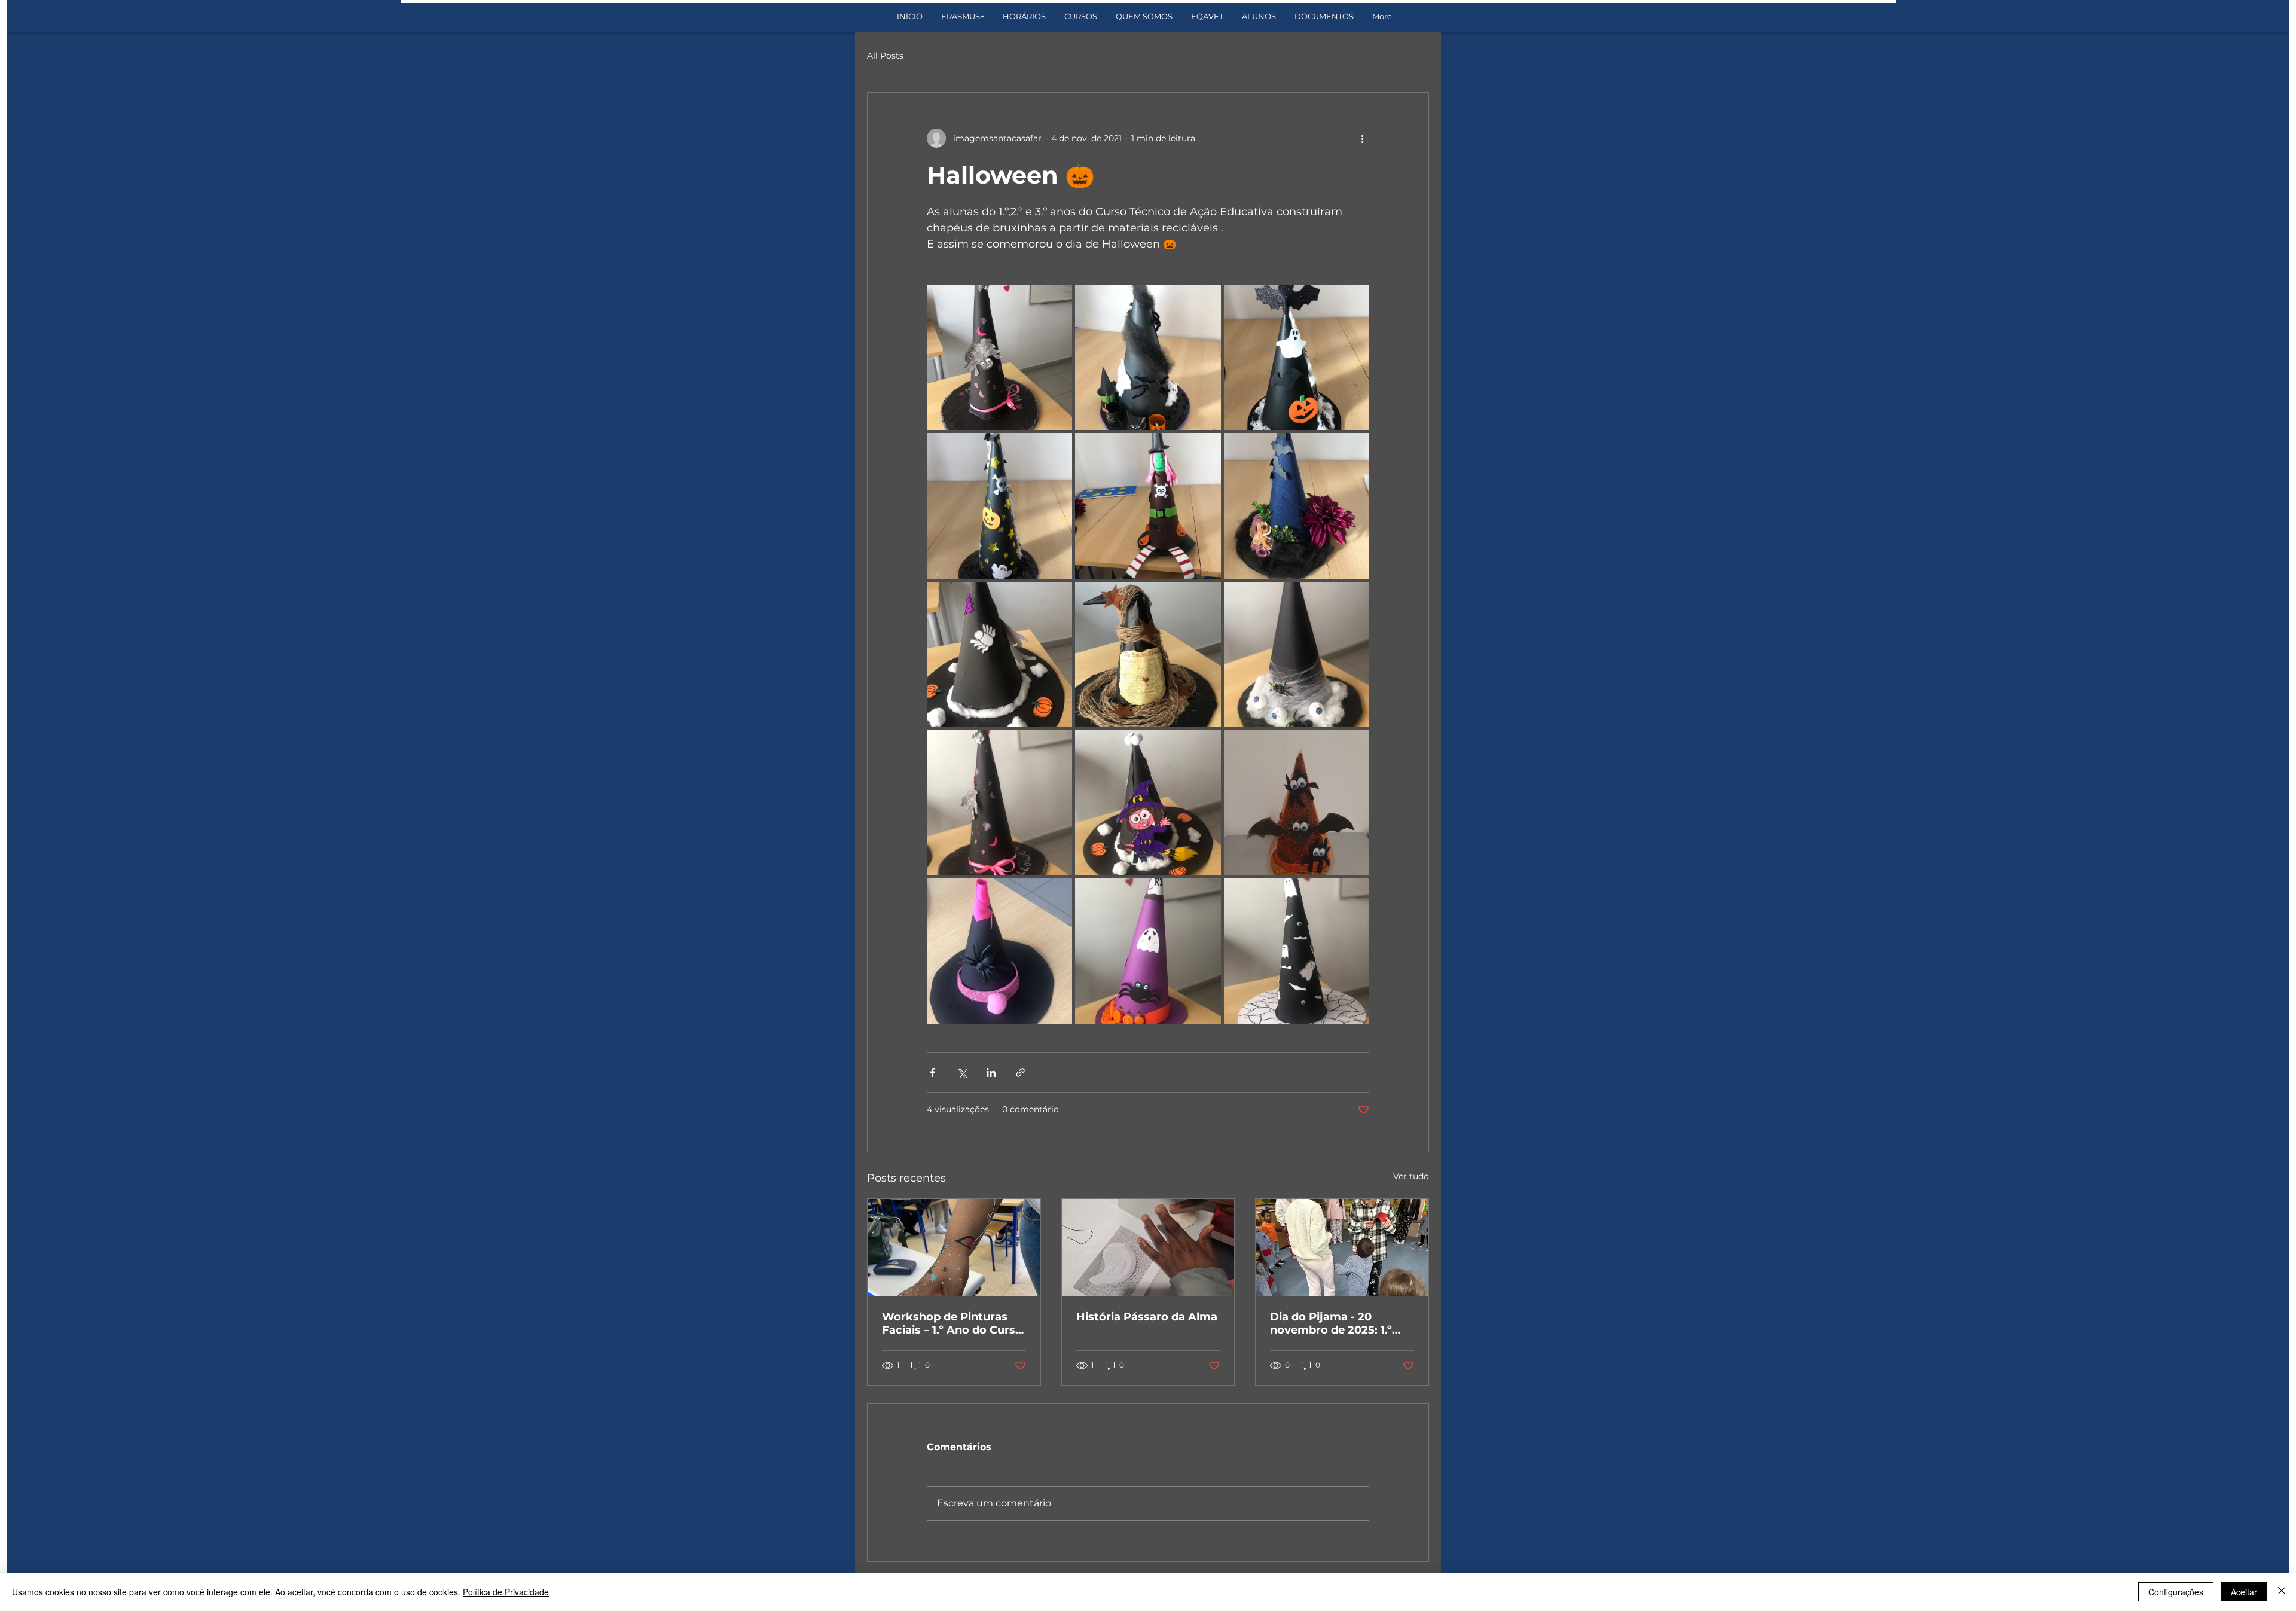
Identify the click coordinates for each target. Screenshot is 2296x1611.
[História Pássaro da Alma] (1148, 1247)
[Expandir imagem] (999, 357)
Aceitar (2244, 1592)
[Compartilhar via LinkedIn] (991, 1073)
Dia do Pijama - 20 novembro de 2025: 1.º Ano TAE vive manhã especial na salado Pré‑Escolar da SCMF (1331, 1323)
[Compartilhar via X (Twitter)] (962, 1073)
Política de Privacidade (506, 1592)
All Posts (885, 56)
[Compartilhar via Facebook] (932, 1073)
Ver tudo (1411, 1176)
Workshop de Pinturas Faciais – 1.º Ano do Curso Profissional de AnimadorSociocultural (952, 1323)
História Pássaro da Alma (1147, 1317)
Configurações (2176, 1592)
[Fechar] (2282, 1592)
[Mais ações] (1362, 138)
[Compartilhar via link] (1020, 1073)
